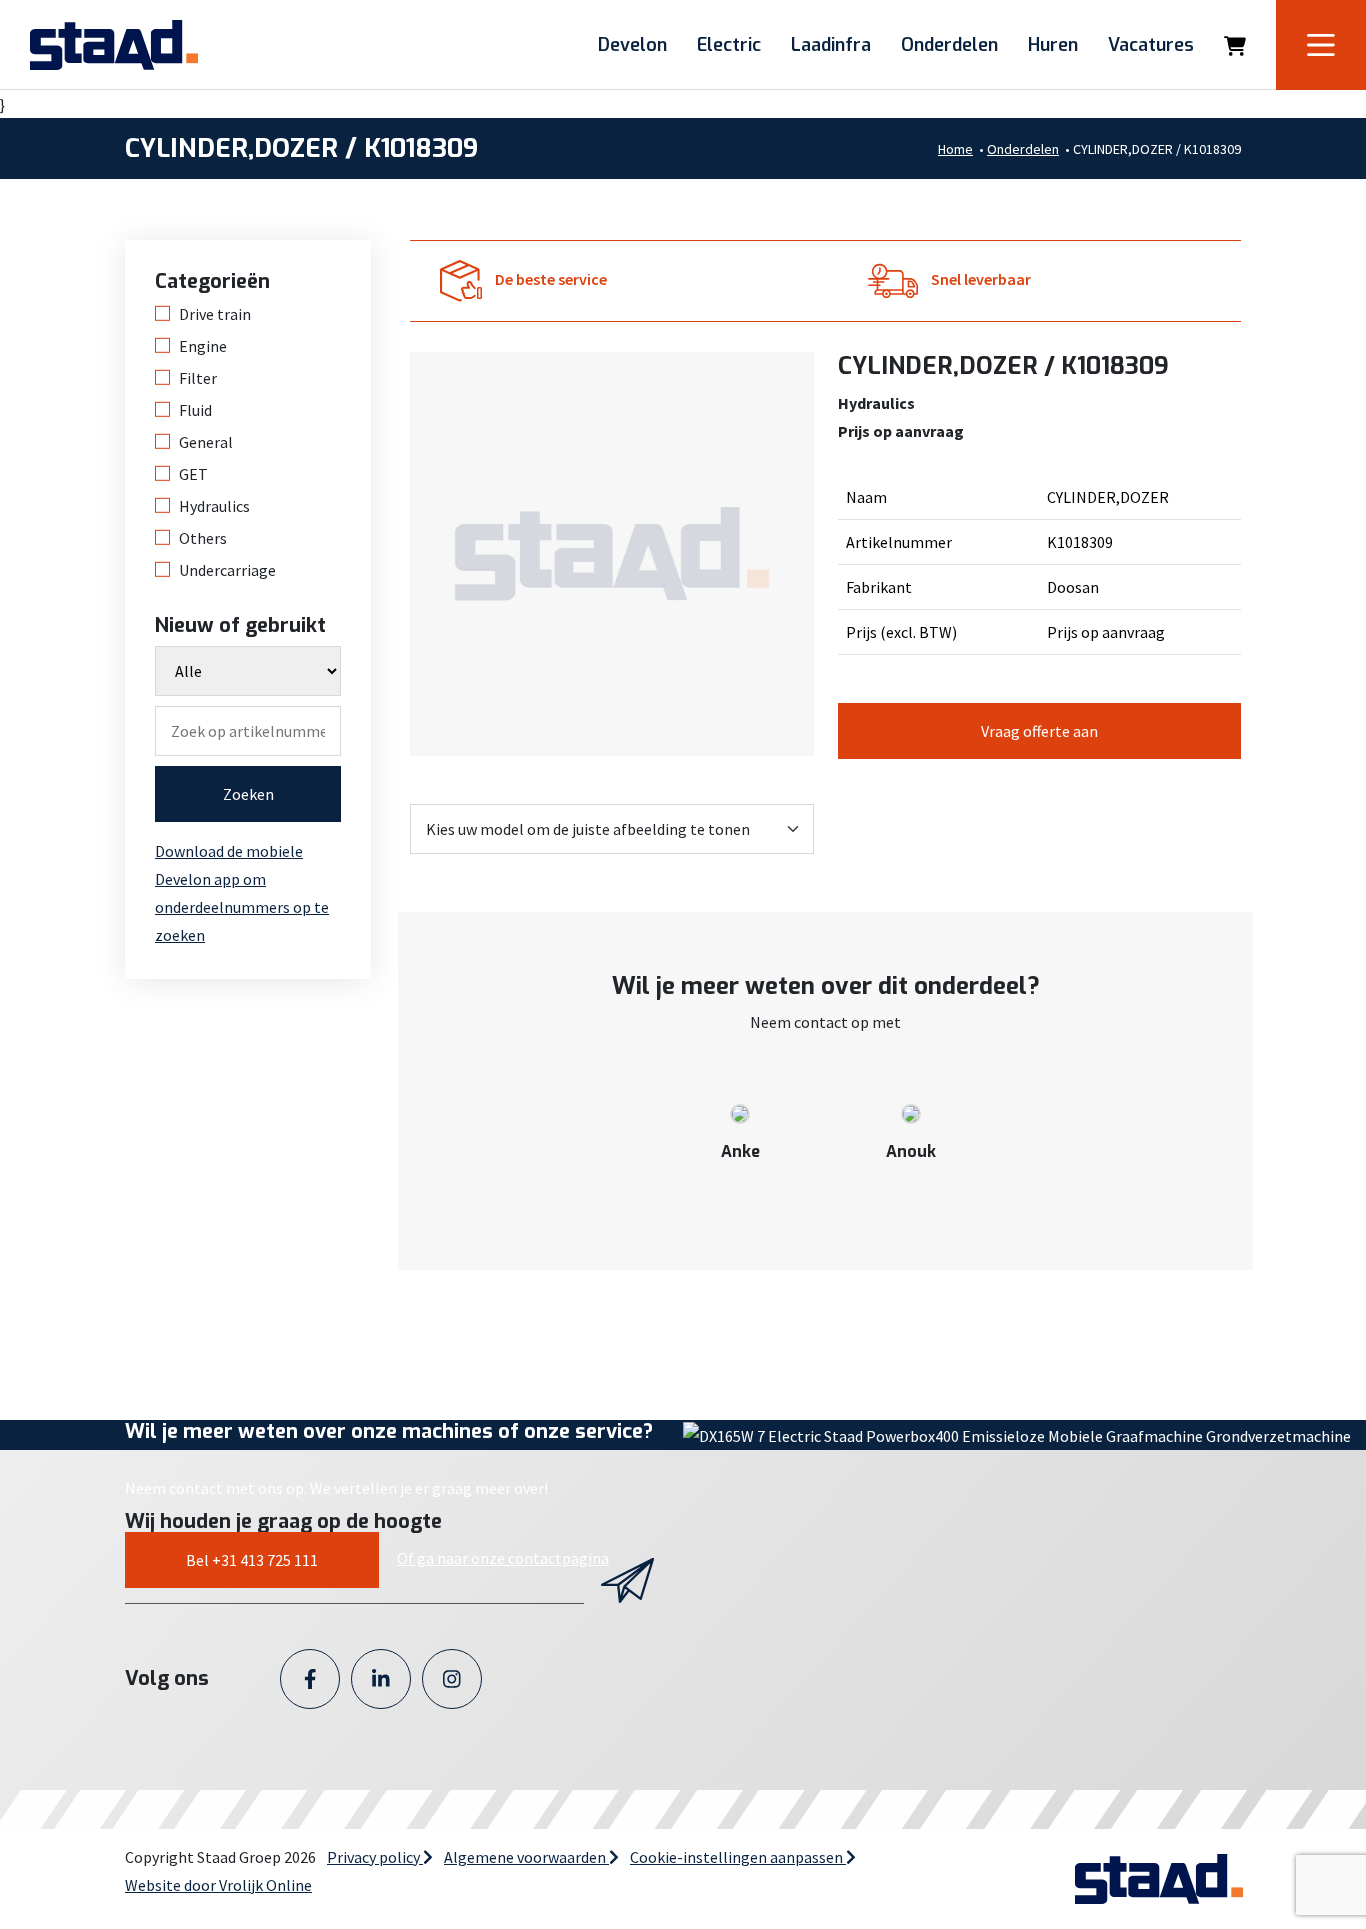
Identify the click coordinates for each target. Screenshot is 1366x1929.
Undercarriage (227, 570)
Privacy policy (375, 1857)
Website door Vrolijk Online (218, 1885)
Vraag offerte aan (1039, 731)
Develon (632, 45)
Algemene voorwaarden (526, 1857)
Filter (198, 378)
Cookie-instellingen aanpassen (738, 1857)
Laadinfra (831, 45)
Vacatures (1151, 45)
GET (193, 474)
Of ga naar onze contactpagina (503, 1558)
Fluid (195, 410)
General (206, 442)
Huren (1053, 45)
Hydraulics (214, 506)
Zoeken (248, 794)
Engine (203, 346)
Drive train (215, 314)
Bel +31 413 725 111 (252, 1560)
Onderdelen (949, 45)
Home (955, 149)
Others (203, 538)
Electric (729, 45)
